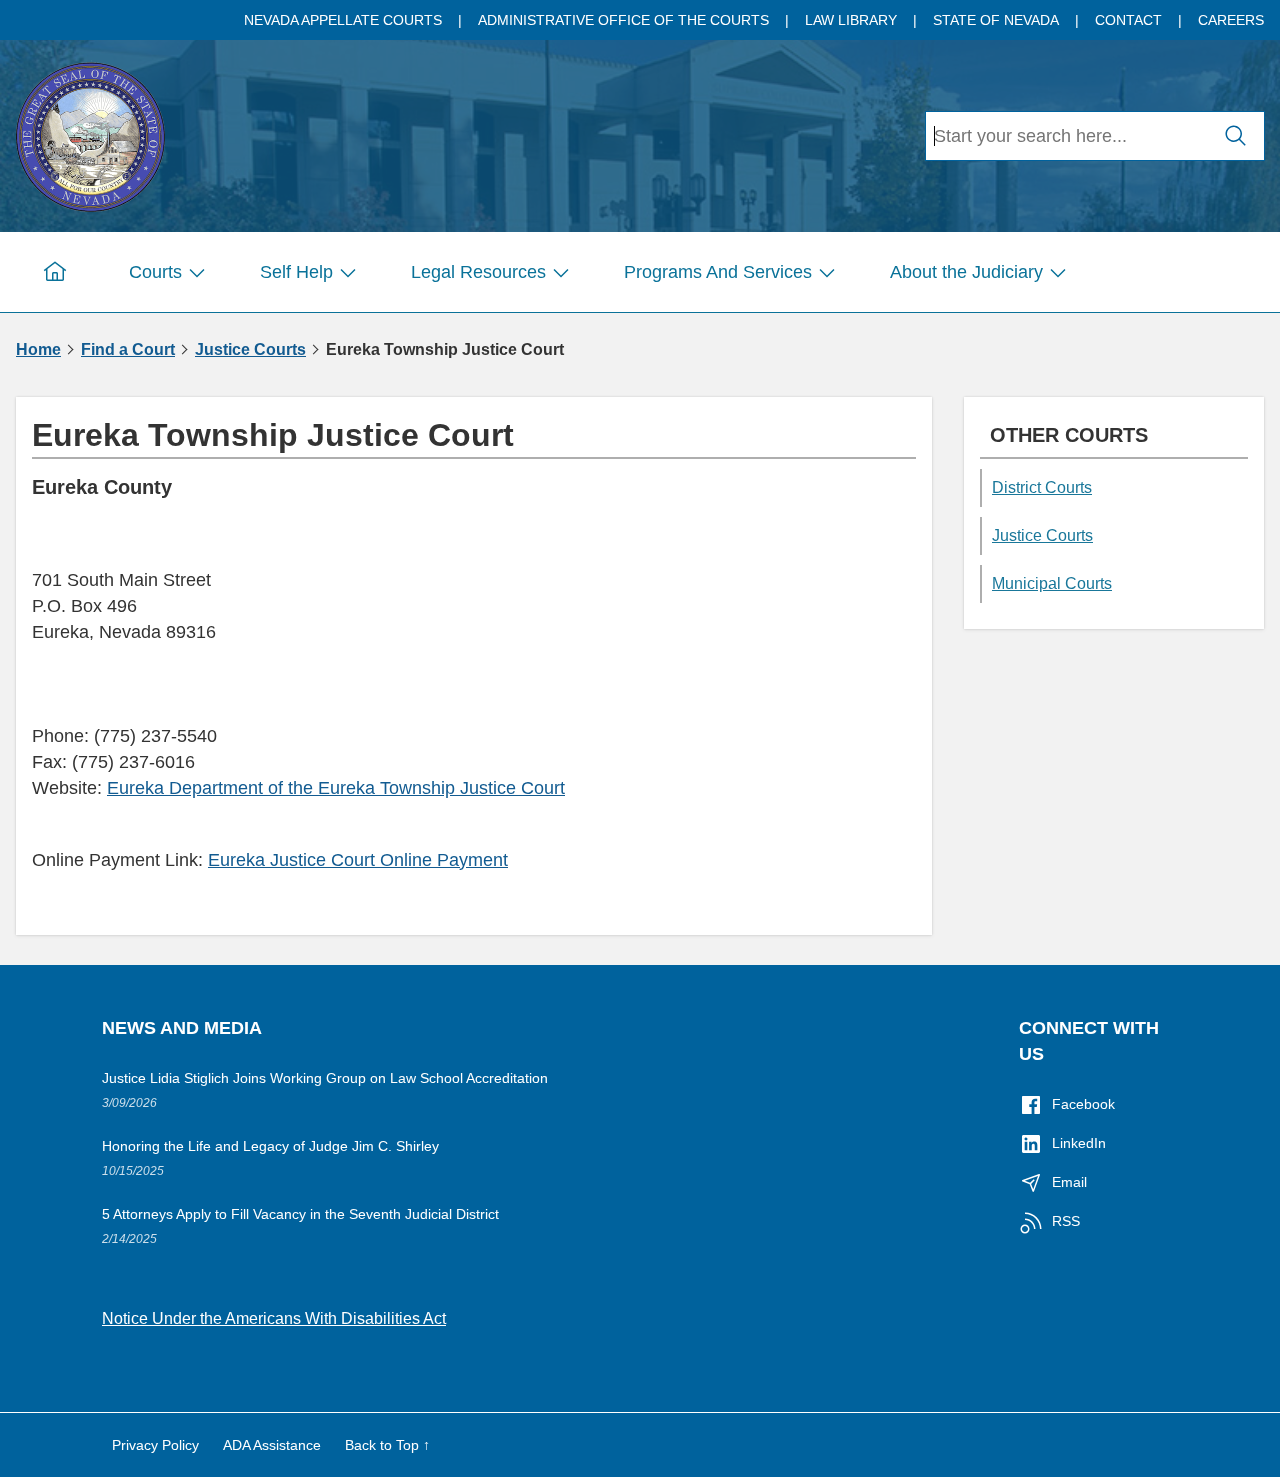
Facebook (1083, 1104)
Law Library (851, 20)
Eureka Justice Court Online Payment (358, 860)
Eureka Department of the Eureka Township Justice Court (336, 788)
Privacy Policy (155, 1445)
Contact (1128, 20)
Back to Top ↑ (387, 1445)
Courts (155, 272)
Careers (1231, 20)
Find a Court (128, 350)
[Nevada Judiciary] (90, 133)
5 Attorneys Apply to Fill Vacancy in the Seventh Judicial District (300, 1214)
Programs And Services (718, 272)
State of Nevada (996, 20)
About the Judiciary (966, 272)
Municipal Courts (1052, 583)
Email (1069, 1182)
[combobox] (1067, 136)
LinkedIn (1079, 1143)
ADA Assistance (272, 1445)
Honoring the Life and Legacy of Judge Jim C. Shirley (270, 1146)
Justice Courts (250, 350)
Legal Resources (478, 272)
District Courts (1042, 487)
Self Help (296, 272)
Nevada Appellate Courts (343, 20)
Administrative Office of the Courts (623, 20)
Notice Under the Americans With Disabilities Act (274, 1318)
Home (38, 350)
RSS (1066, 1221)
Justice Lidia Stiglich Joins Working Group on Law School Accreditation (325, 1078)
